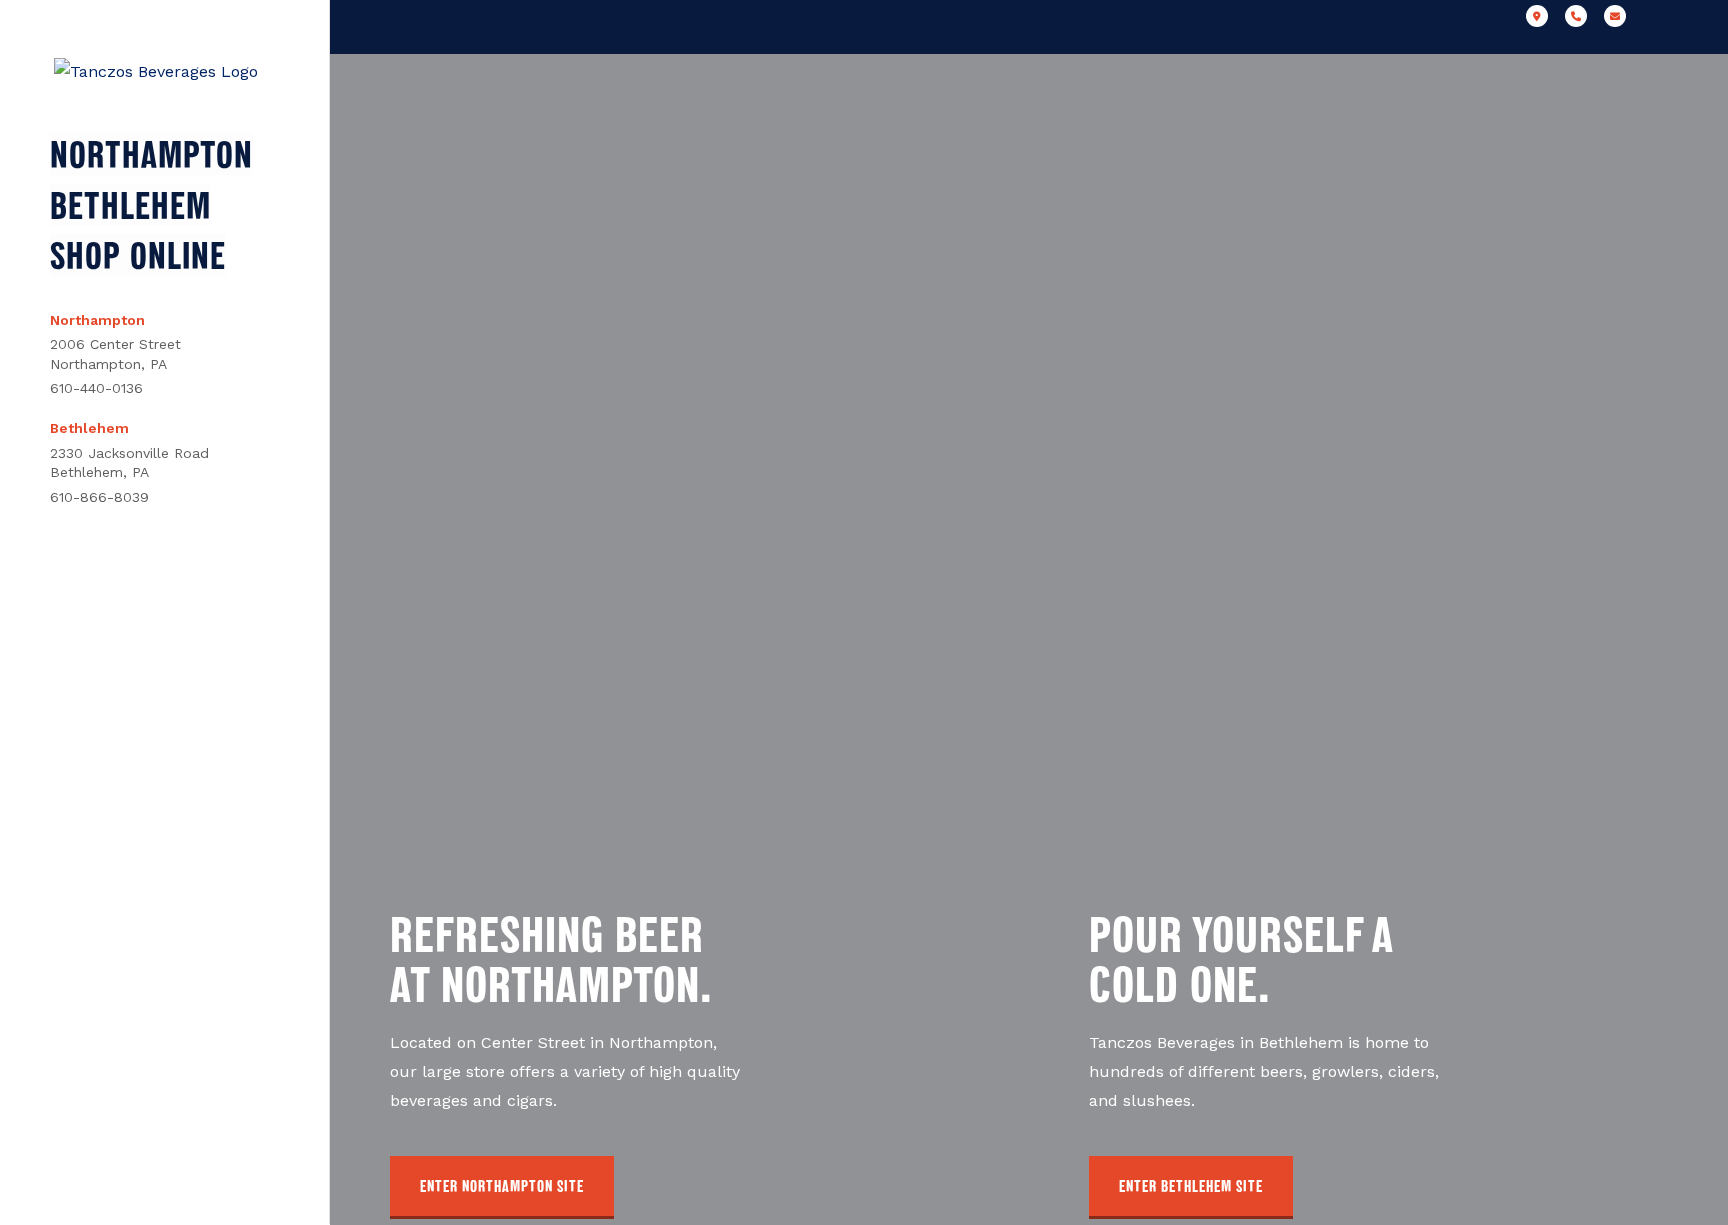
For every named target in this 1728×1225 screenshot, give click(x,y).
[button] (502, 1187)
